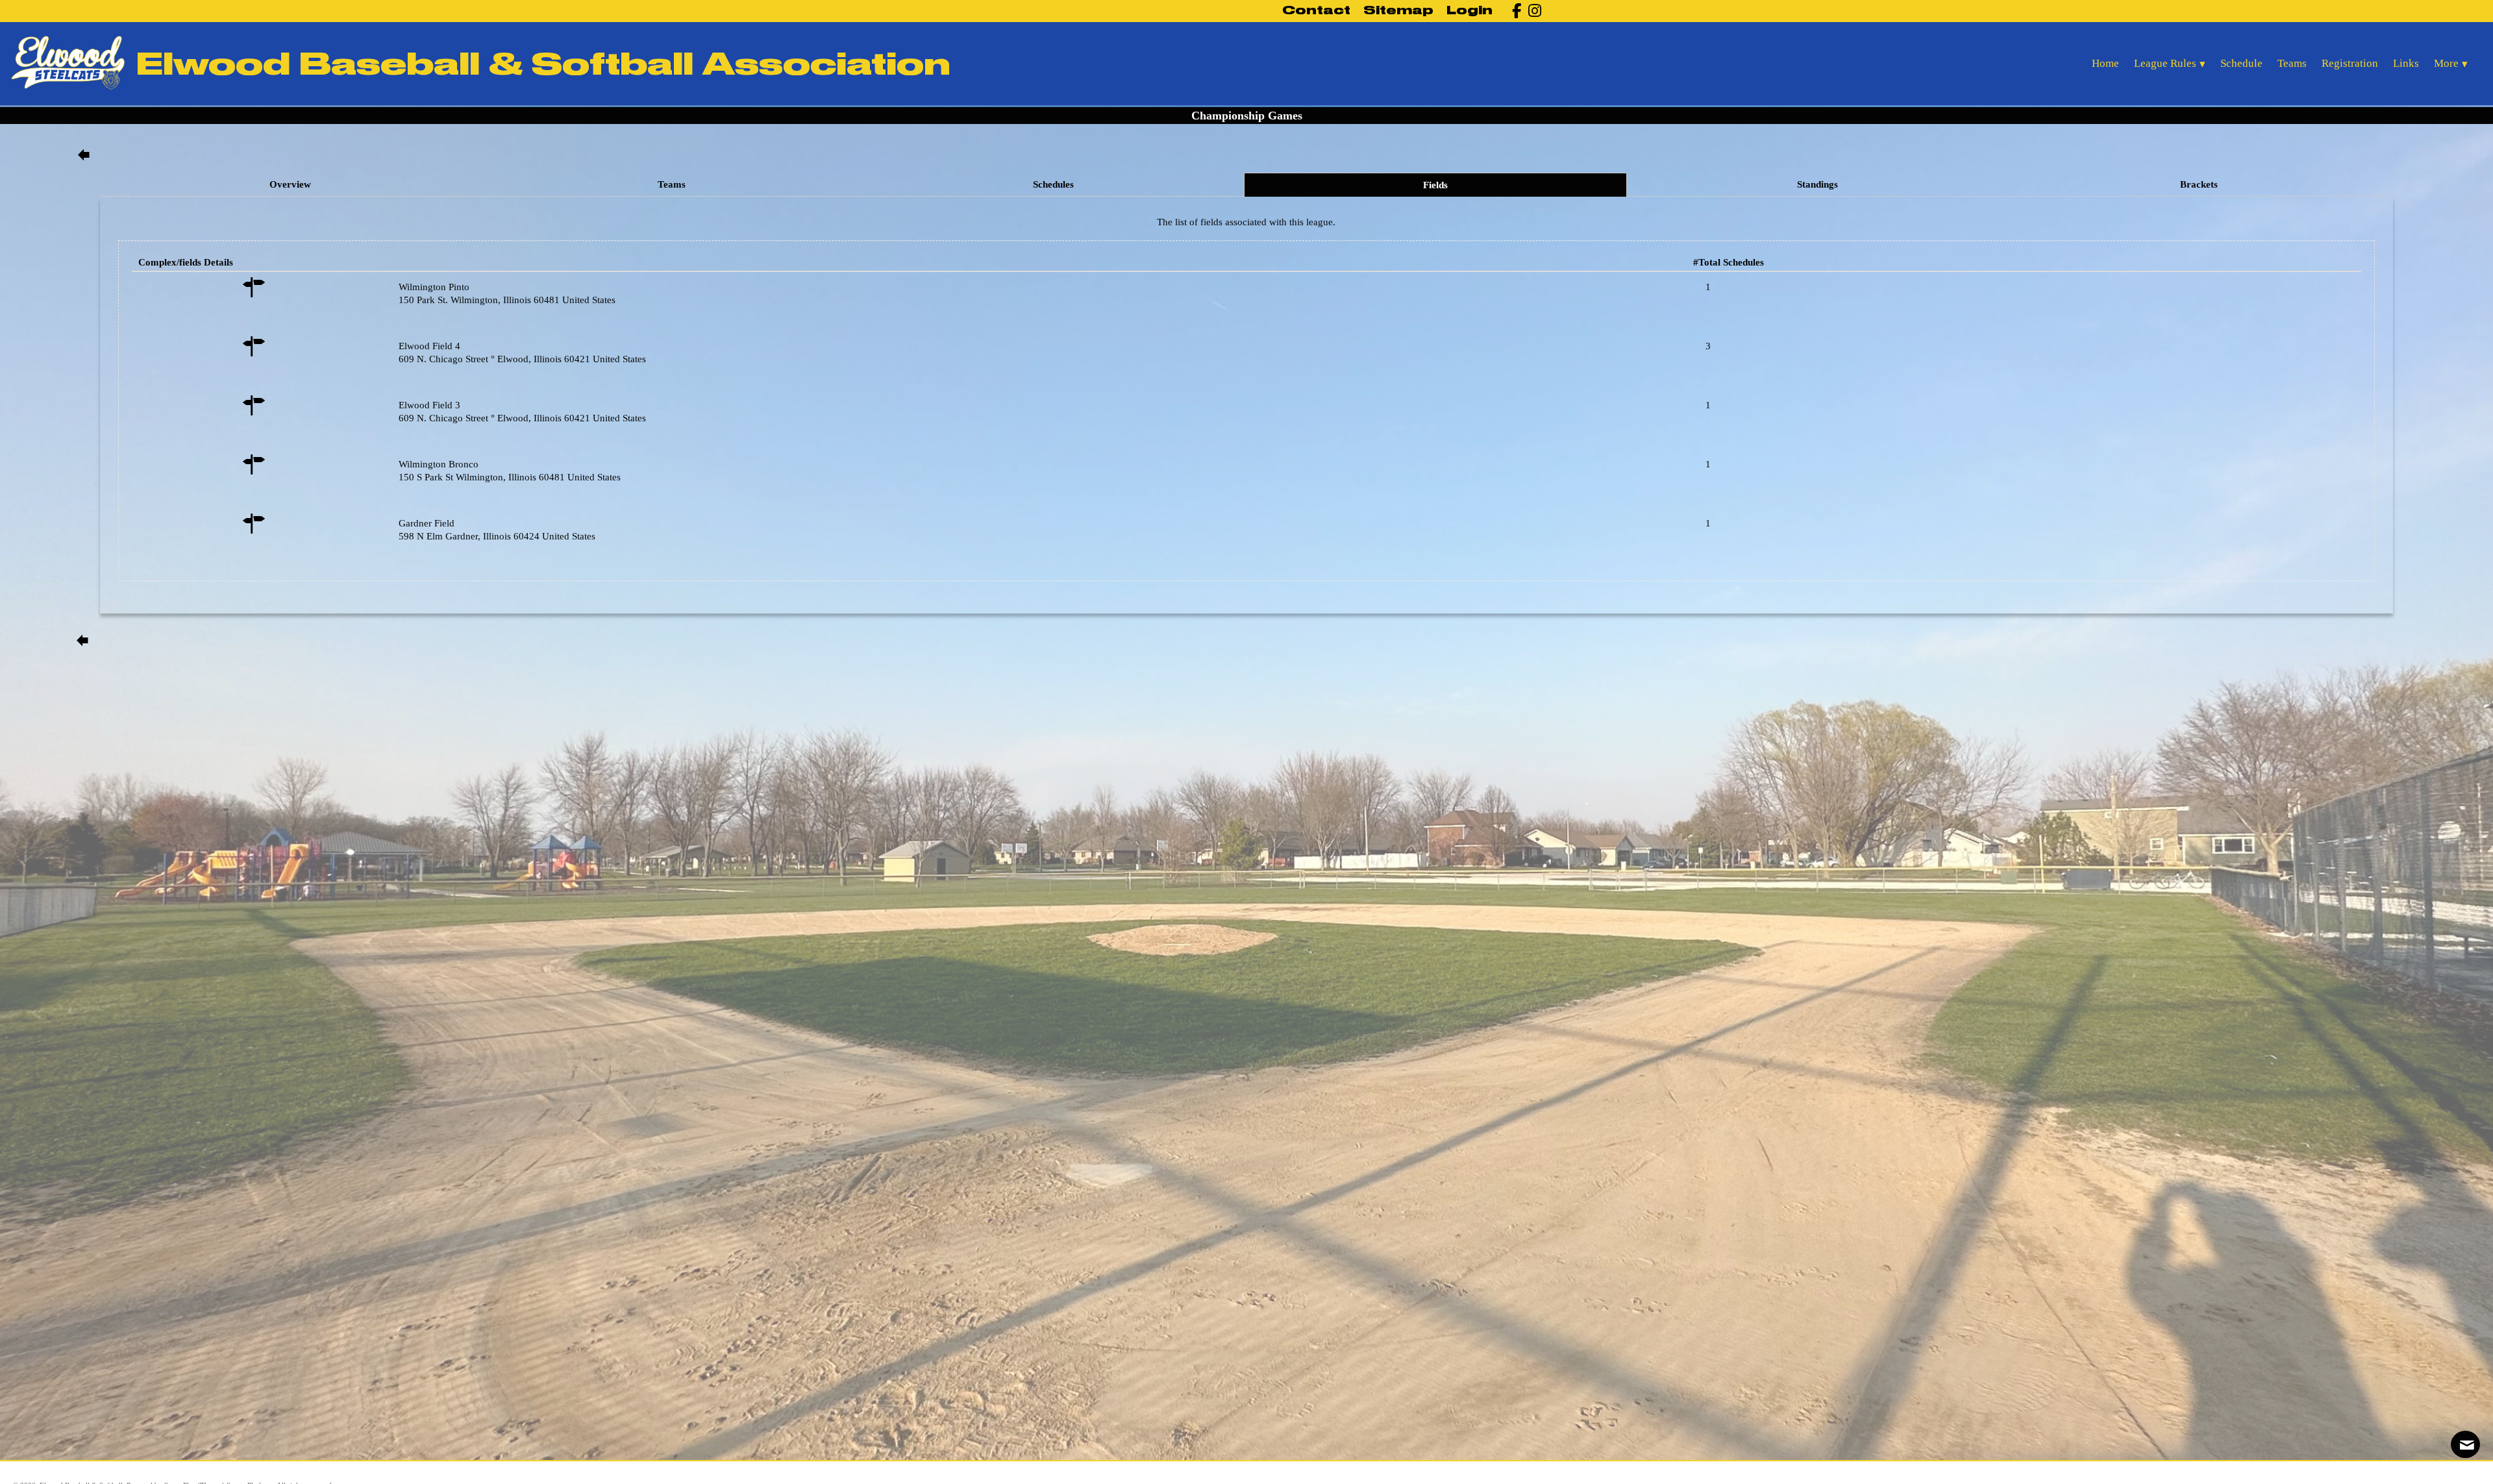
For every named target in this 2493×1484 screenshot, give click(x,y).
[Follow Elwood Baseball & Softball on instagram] (1531, 11)
